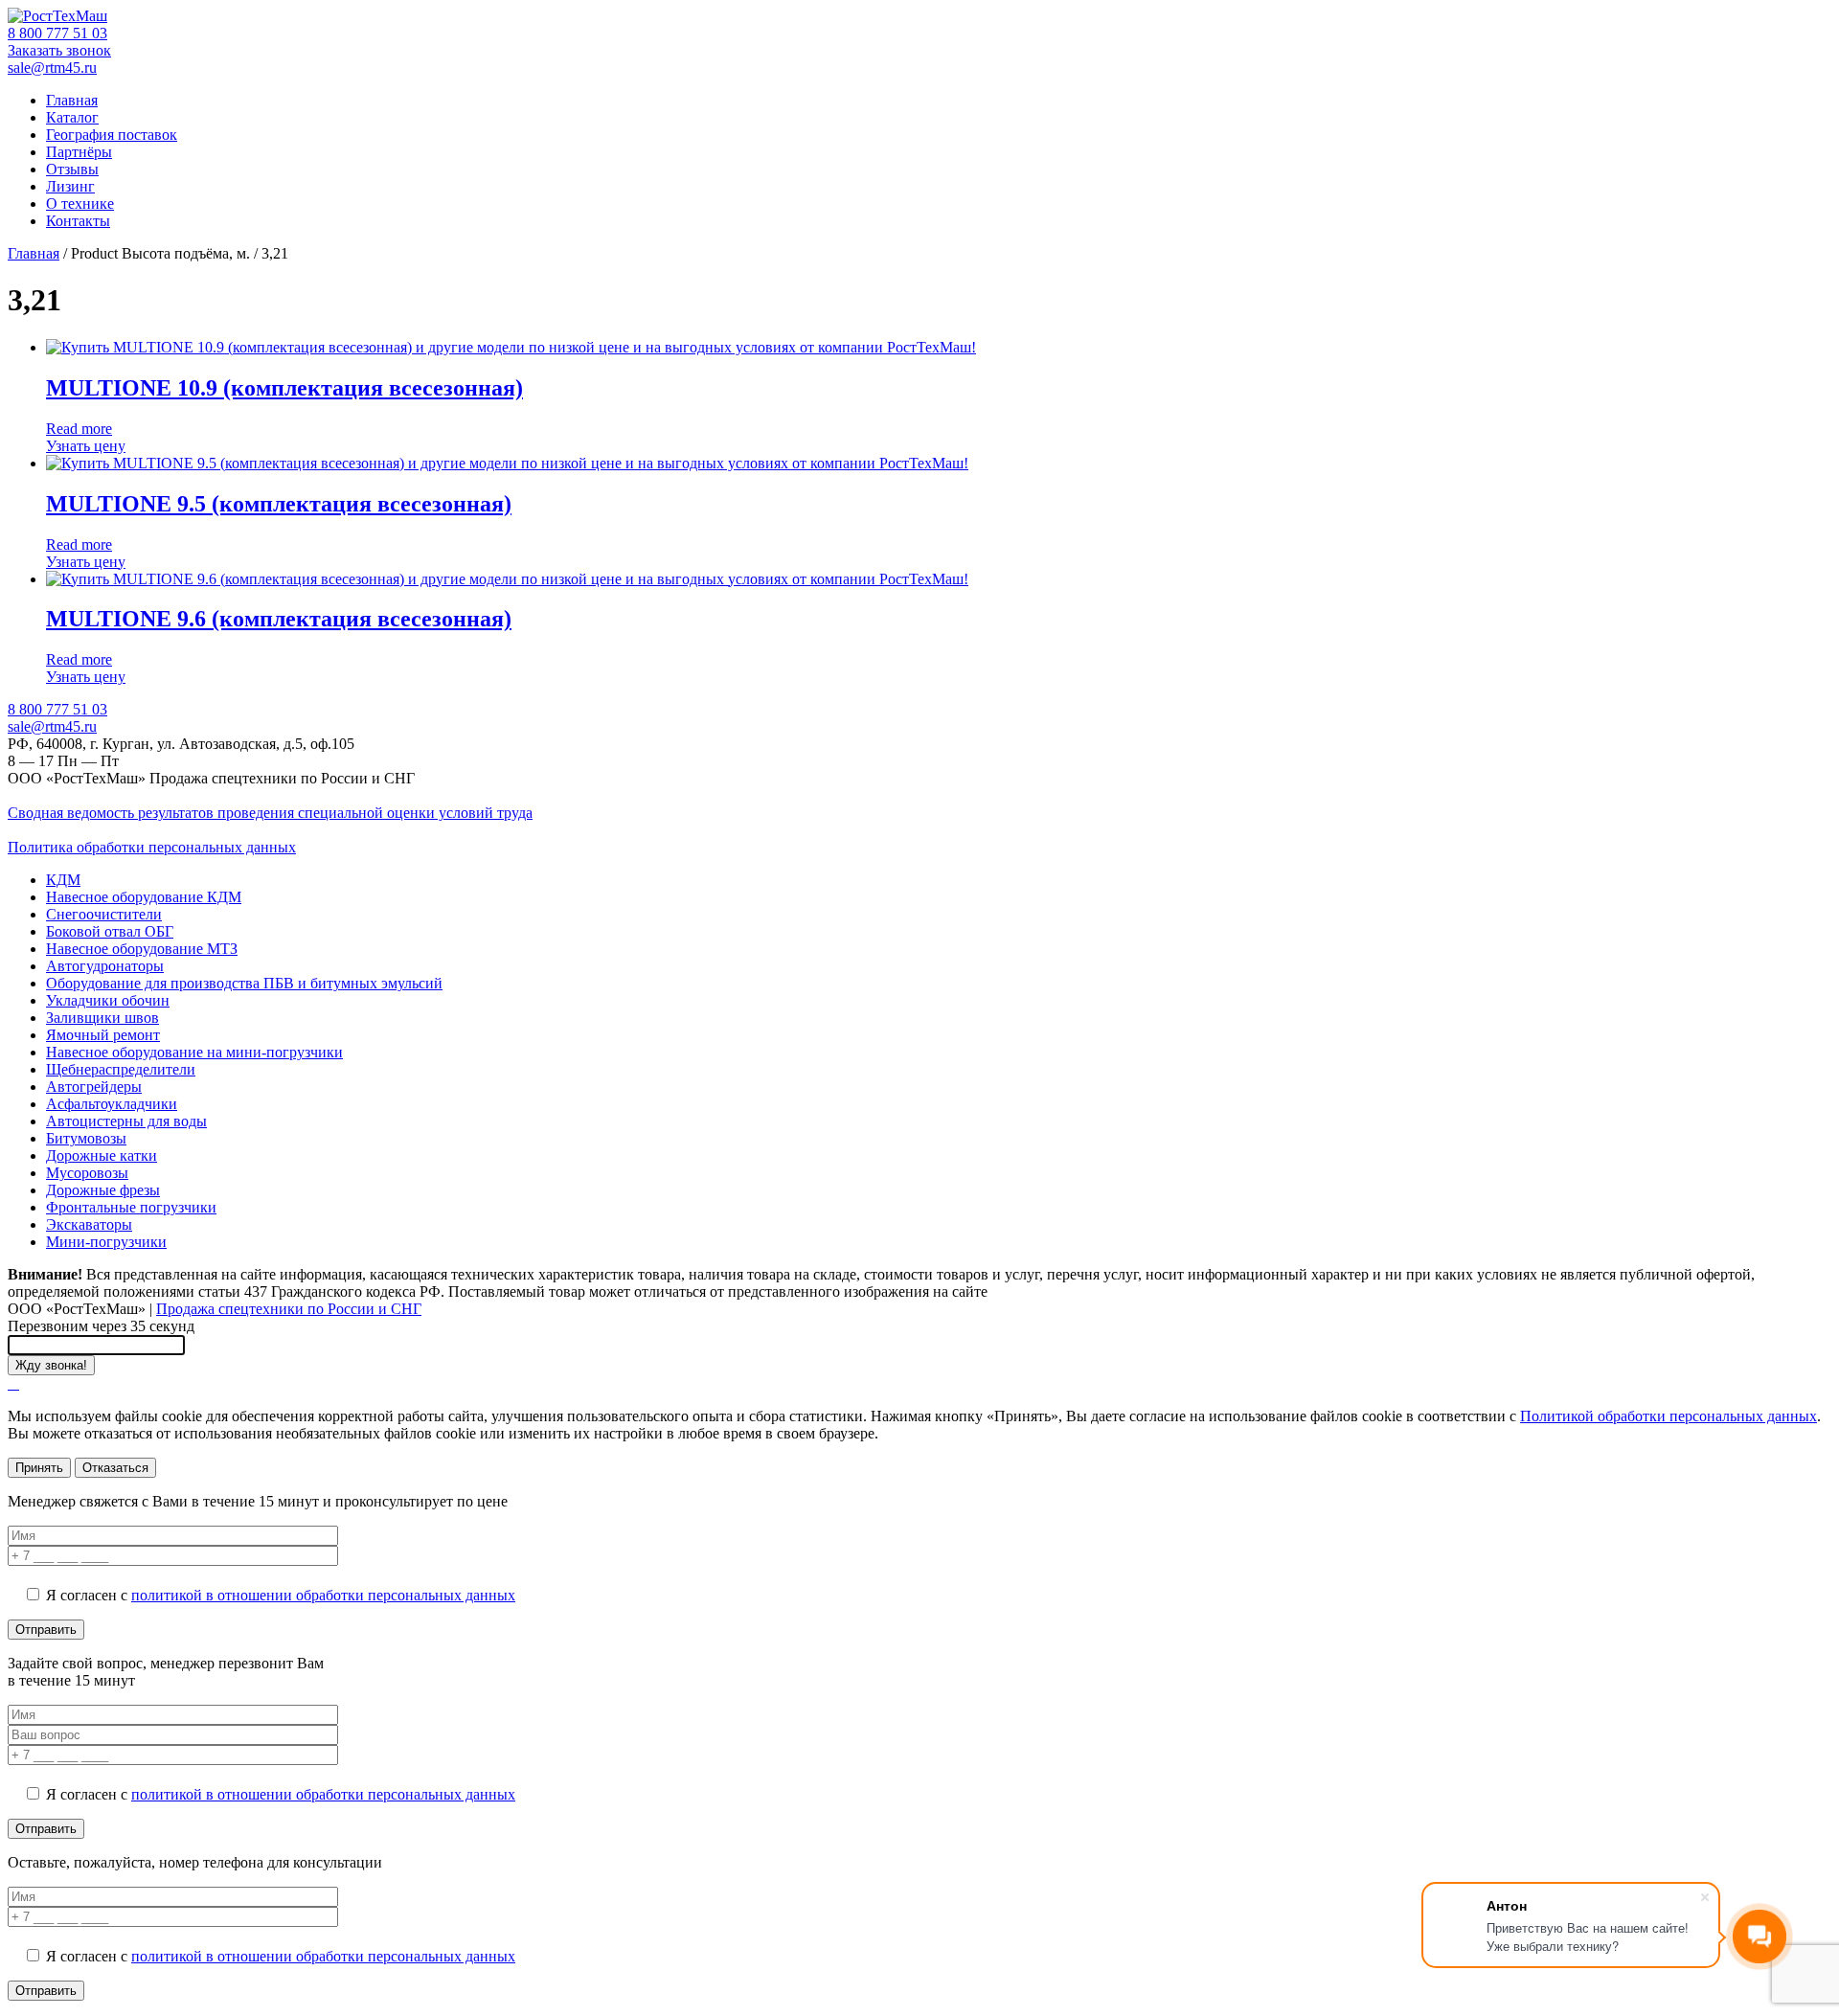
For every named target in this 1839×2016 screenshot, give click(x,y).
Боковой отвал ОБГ (110, 931)
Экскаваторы (89, 1224)
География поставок (112, 135)
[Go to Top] (13, 1383)
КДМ (63, 880)
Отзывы (72, 169)
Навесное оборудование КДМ (144, 897)
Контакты (78, 221)
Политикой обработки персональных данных (1669, 1416)
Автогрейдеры (94, 1087)
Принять (39, 1468)
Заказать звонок (59, 50)
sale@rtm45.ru (52, 68)
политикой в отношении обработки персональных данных (323, 1595)
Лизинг (70, 186)
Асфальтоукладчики (112, 1104)
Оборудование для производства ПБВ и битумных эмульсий (244, 983)
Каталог (72, 117)
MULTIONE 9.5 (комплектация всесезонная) (279, 504)
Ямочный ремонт (103, 1035)
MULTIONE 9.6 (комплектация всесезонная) (279, 619)
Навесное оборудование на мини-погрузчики (194, 1052)
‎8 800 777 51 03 (57, 33)
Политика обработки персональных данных (152, 847)
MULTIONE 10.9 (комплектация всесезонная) (284, 388)
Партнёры (79, 152)
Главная (72, 100)
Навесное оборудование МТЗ (142, 949)
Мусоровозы (87, 1173)
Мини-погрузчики (106, 1242)
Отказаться (115, 1468)
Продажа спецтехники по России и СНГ (289, 1309)
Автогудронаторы (105, 966)
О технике (80, 204)
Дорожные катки (102, 1155)
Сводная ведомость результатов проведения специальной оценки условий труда (270, 813)
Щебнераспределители (121, 1069)
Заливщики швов (102, 1018)
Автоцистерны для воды (126, 1121)
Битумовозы (86, 1138)
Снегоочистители (104, 914)
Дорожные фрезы (103, 1190)
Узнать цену (86, 446)
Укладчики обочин (108, 1000)
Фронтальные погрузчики (131, 1207)
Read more (79, 429)
